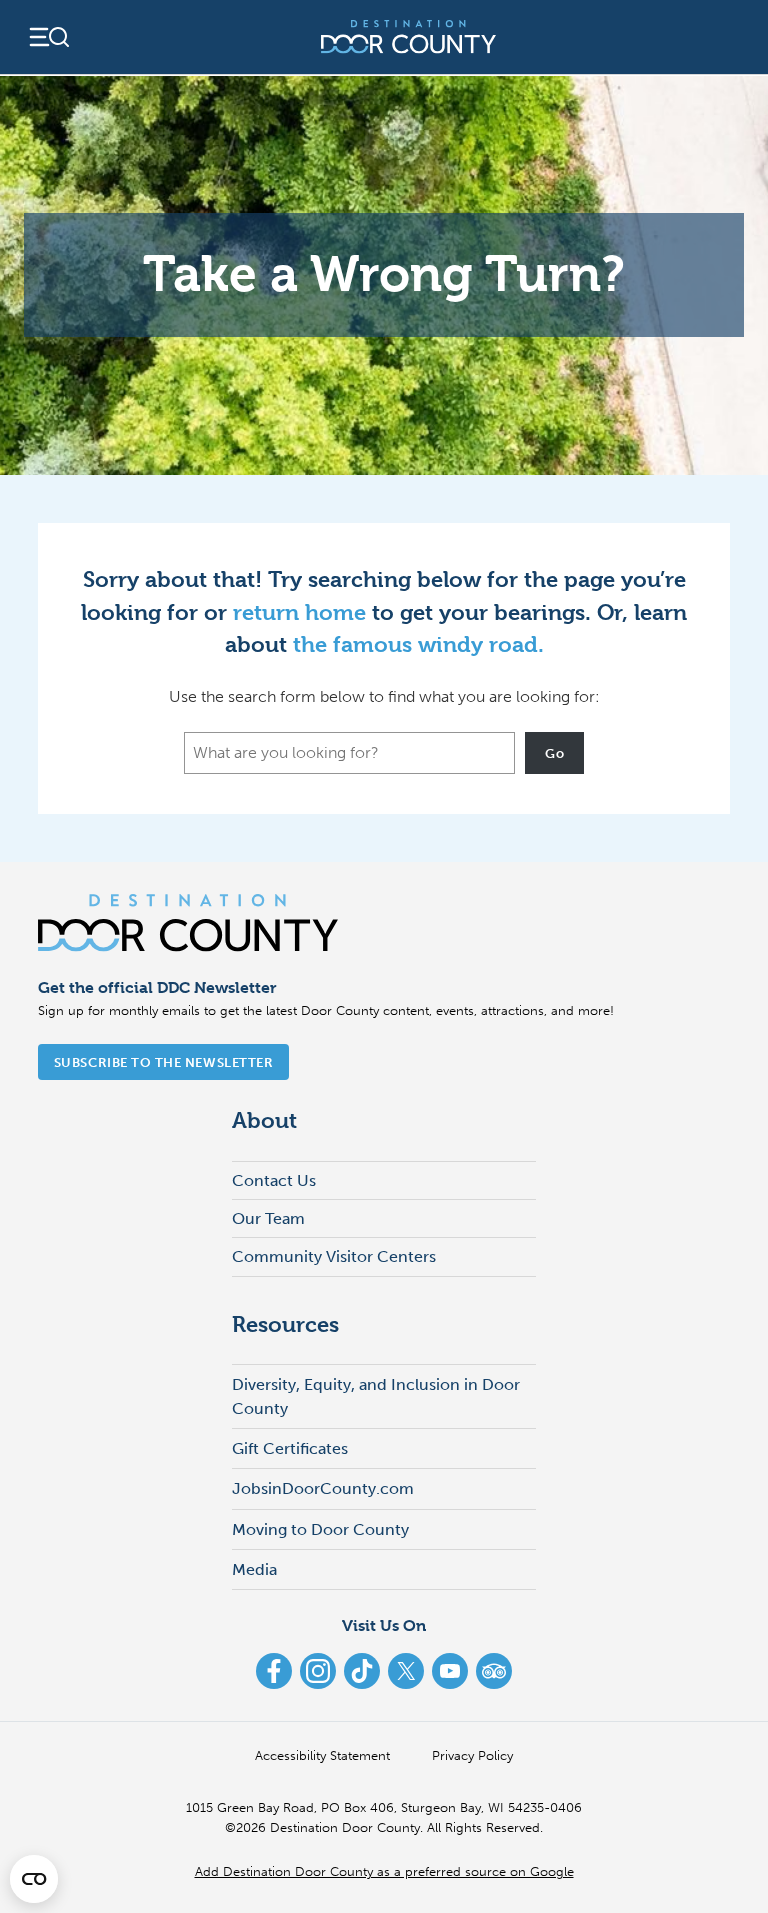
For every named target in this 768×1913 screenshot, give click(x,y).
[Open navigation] (48, 37)
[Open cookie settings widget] (34, 1879)
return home (299, 612)
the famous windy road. (418, 644)
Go (554, 753)
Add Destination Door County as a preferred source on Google (384, 1871)
